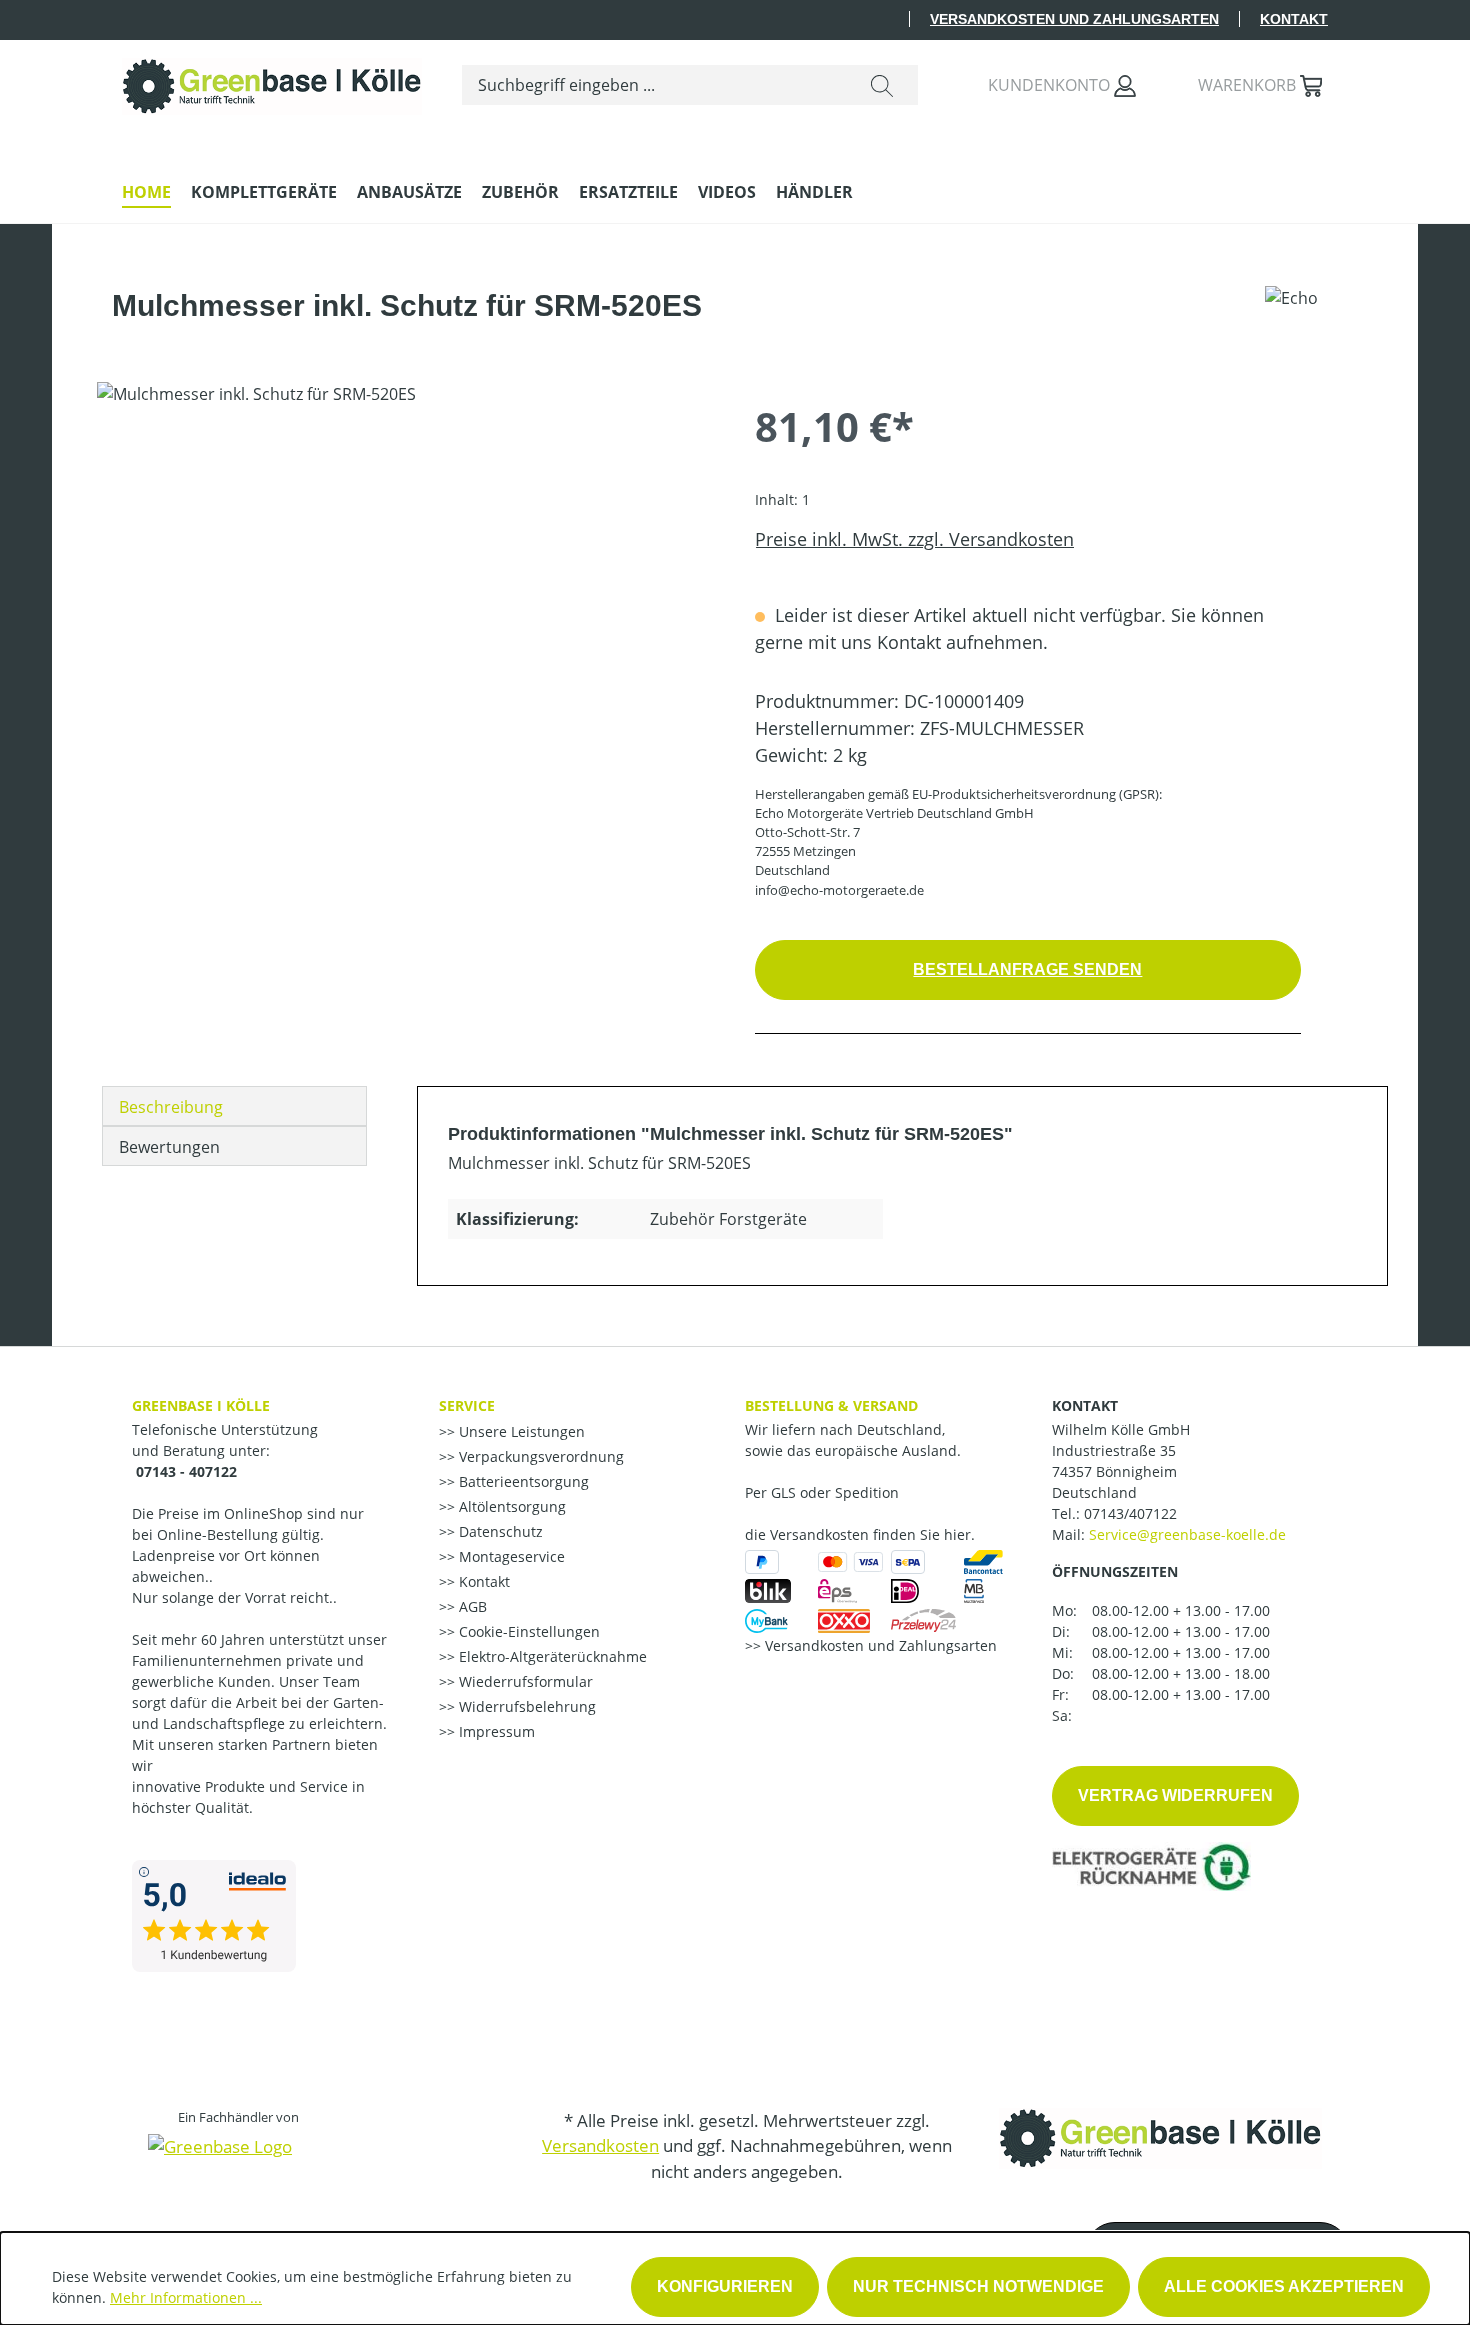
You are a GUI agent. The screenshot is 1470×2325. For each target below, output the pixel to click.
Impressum (495, 1731)
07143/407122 (1130, 1513)
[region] (406, 597)
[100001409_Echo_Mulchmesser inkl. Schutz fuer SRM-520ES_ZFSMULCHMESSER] (405, 597)
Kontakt (1294, 19)
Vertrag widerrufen (1175, 1795)
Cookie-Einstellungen (527, 1631)
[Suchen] (882, 85)
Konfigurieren (725, 2286)
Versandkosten (600, 2145)
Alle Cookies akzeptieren (1284, 2286)
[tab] (234, 1106)
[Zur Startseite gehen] (272, 81)
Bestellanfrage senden (1027, 969)
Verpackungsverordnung (539, 1456)
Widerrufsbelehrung (525, 1706)
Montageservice (510, 1556)
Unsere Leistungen (520, 1431)
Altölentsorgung (510, 1506)
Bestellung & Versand (831, 1405)
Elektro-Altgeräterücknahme (551, 1656)
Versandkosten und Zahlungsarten (1074, 19)
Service (467, 1405)
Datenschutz (499, 1531)
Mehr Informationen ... (186, 2297)
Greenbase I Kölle (201, 1405)
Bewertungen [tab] (169, 1147)
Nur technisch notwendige (978, 2286)
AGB (471, 1606)
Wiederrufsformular (524, 1681)
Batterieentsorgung (522, 1481)
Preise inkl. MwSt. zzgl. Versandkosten (914, 539)
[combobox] (654, 85)
